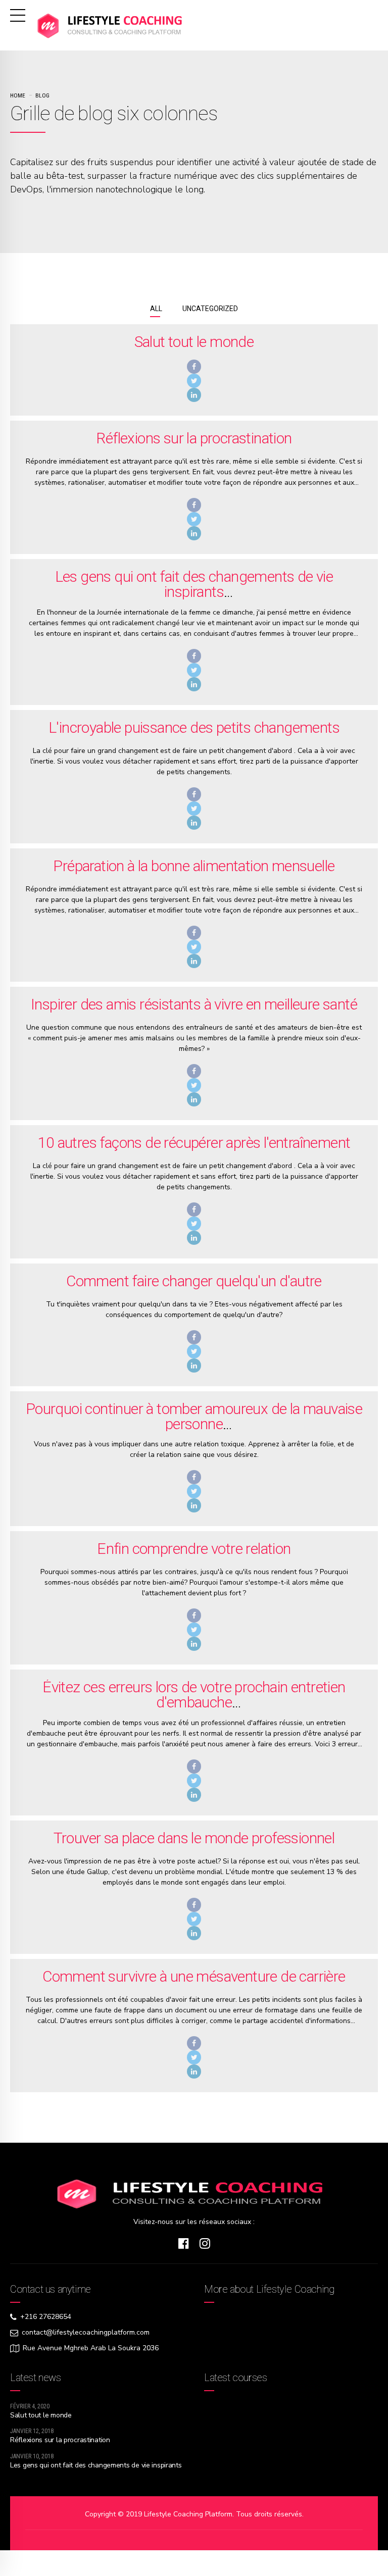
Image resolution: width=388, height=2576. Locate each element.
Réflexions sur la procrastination (194, 438)
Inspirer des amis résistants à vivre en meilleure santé (194, 1004)
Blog (42, 95)
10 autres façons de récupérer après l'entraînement (194, 1143)
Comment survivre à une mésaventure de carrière (194, 1976)
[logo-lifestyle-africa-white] (194, 2193)
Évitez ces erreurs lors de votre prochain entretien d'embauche (194, 1695)
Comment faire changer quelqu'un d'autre (194, 1281)
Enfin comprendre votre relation (194, 1549)
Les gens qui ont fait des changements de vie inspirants (194, 584)
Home (18, 95)
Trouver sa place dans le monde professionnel (194, 1838)
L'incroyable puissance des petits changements (194, 727)
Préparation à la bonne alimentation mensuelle (194, 866)
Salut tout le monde (194, 342)
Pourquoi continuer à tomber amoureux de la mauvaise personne (194, 1416)
